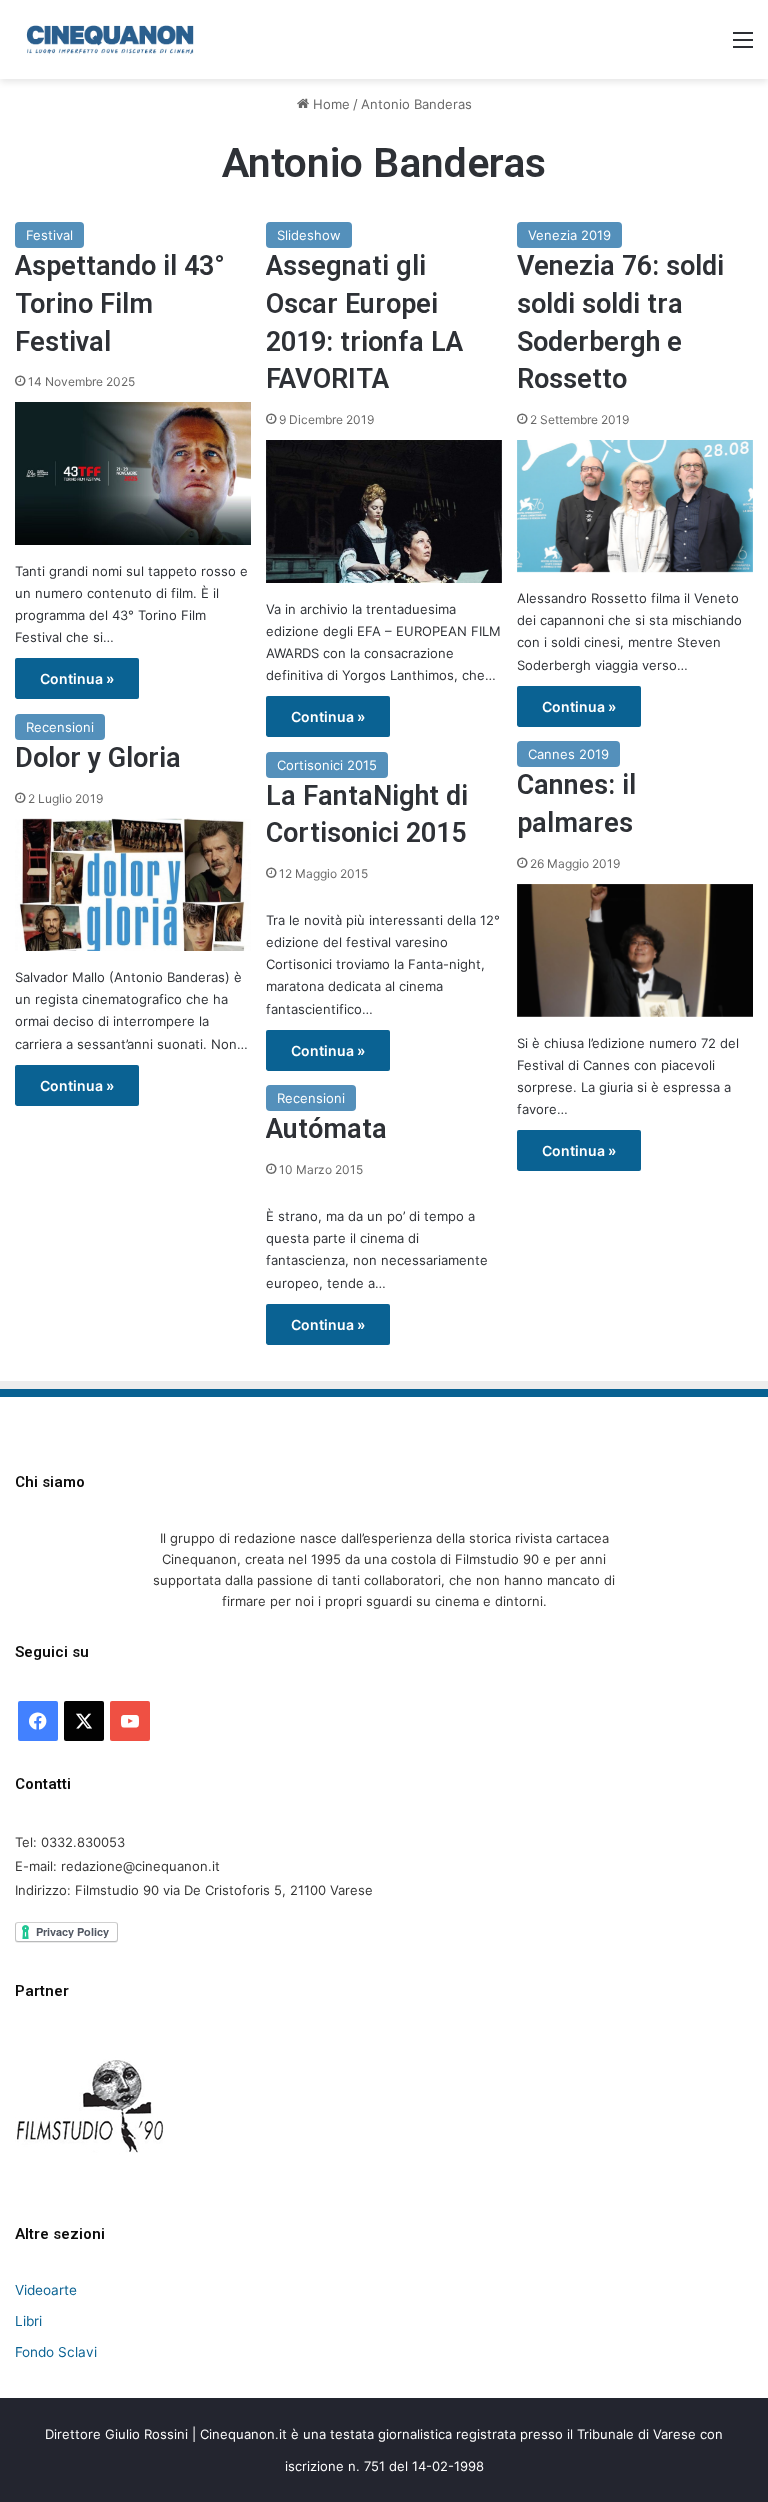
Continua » (77, 678)
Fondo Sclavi (56, 2352)
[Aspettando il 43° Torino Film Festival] (133, 473)
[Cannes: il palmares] (635, 950)
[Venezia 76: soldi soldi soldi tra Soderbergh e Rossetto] (635, 506)
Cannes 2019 (568, 754)
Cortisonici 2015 (327, 765)
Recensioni (60, 727)
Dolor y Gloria (98, 758)
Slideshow (309, 235)
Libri (28, 2321)
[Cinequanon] (110, 39)
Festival (49, 235)
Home (329, 104)
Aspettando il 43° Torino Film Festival (120, 304)
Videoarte (46, 2290)
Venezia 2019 (569, 235)
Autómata (326, 1129)
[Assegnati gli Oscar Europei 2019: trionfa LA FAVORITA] (384, 511)
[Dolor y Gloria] (133, 885)
